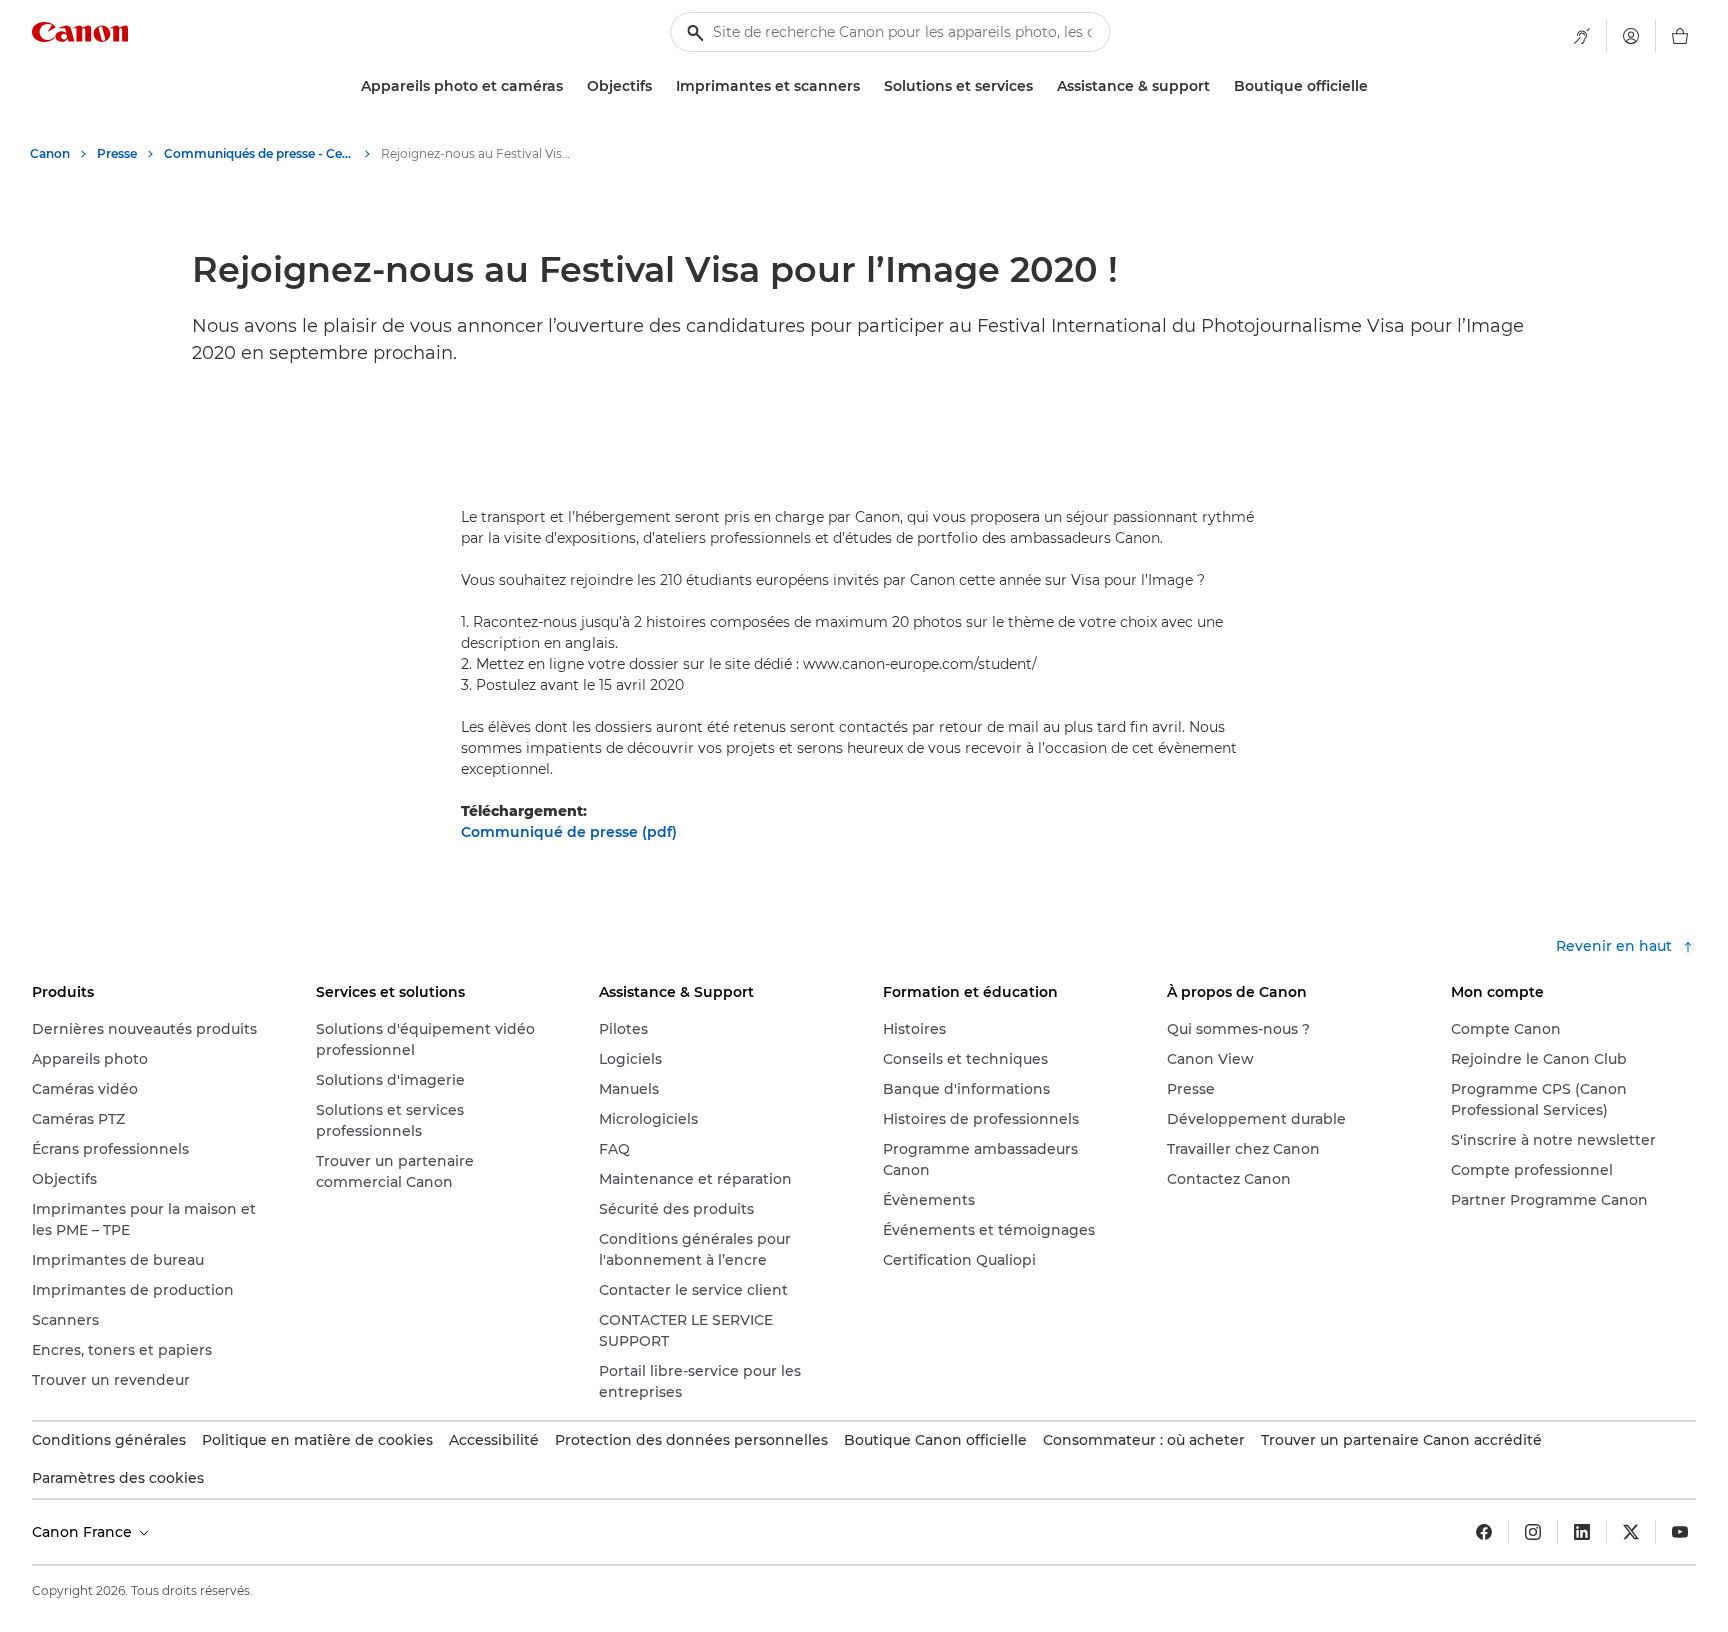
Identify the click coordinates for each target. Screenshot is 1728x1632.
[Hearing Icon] (1582, 36)
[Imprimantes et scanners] (868, 86)
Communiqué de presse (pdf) (569, 832)
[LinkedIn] (1582, 1532)
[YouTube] (1680, 1532)
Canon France (84, 1532)
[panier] (1680, 36)
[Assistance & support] (1218, 86)
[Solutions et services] (1041, 86)
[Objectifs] (660, 86)
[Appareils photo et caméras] (571, 86)
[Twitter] (1631, 1532)
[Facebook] (1484, 1532)
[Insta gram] (1533, 1532)
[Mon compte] (1631, 36)
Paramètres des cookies (118, 1478)
